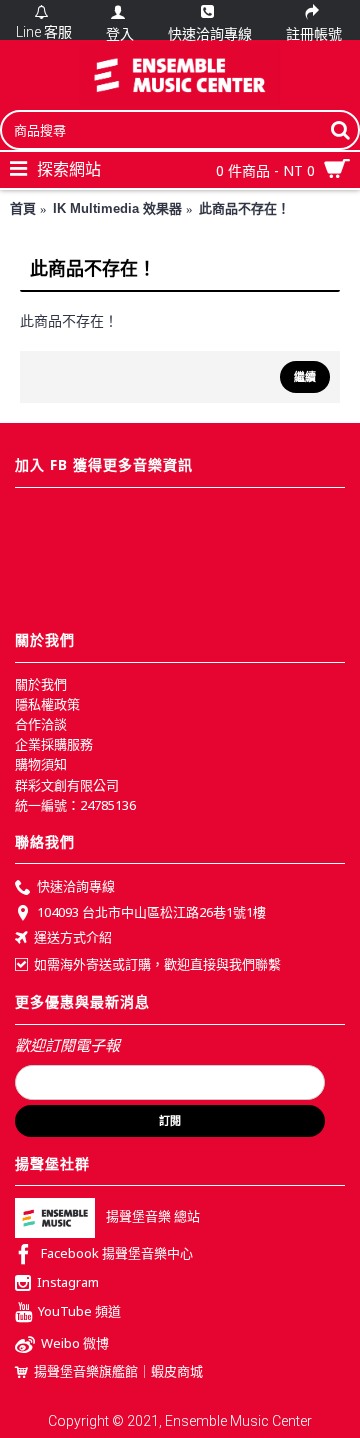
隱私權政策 (47, 704)
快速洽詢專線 (76, 887)
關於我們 (41, 684)
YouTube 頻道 (79, 1311)
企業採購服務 (54, 744)
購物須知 (41, 764)
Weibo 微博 (75, 1343)
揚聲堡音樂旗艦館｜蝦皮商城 (118, 1371)
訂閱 (170, 1121)
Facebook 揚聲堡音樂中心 (117, 1254)
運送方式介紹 (73, 937)
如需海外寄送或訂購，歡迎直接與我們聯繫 (157, 964)
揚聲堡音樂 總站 (153, 1217)
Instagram (68, 1283)
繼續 (305, 377)
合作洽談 (41, 724)
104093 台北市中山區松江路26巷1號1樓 (151, 912)
